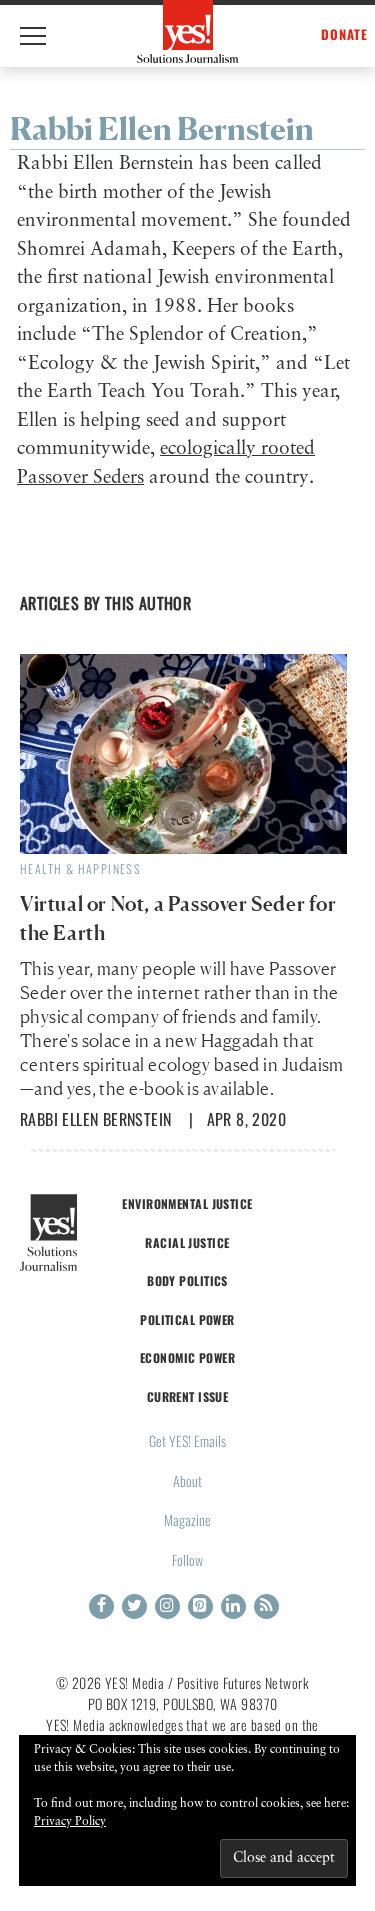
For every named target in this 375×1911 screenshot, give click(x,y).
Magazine (187, 1519)
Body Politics (187, 1280)
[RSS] (266, 1606)
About (187, 1480)
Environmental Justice (187, 1203)
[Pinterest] (200, 1606)
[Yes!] (187, 31)
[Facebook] (101, 1606)
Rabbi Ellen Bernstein (95, 1119)
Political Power (187, 1319)
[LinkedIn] (233, 1606)
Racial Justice (187, 1242)
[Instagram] (167, 1606)
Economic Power (187, 1357)
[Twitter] (134, 1606)
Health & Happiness (80, 868)
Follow (187, 1559)
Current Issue (188, 1396)
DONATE (344, 34)
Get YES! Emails (187, 1440)
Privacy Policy (70, 1822)
